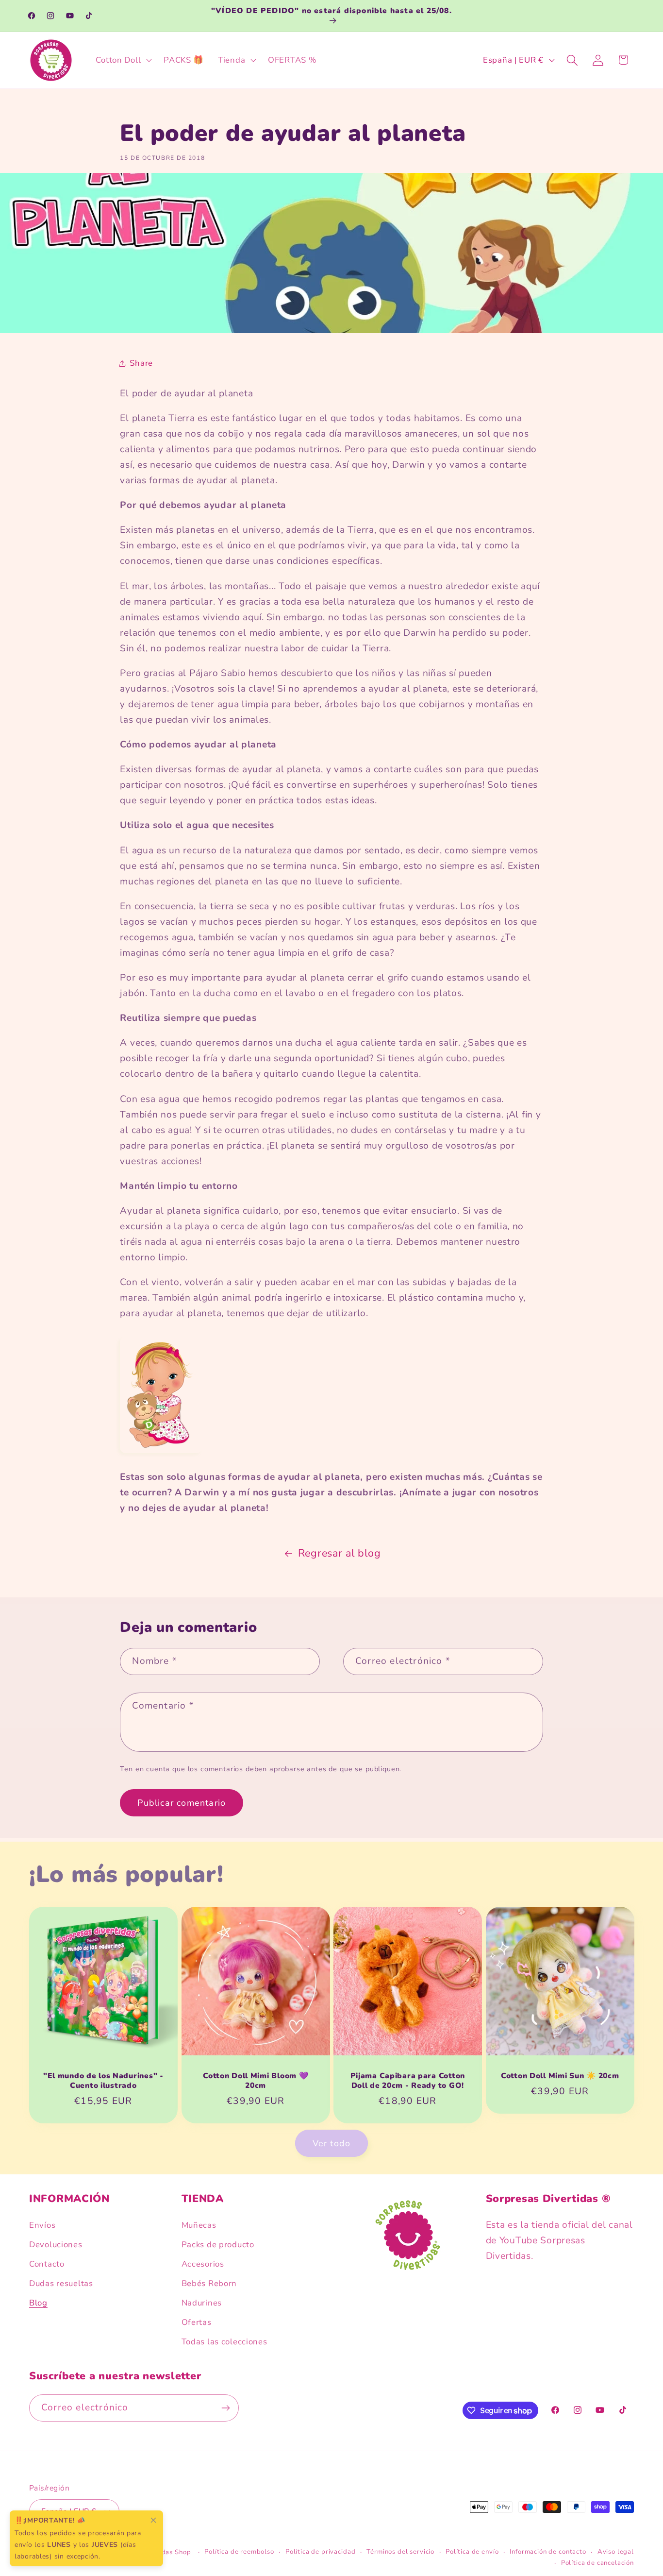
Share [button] (141, 363)
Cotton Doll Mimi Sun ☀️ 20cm (560, 2076)
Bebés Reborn (209, 2283)
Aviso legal (616, 2551)
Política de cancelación (597, 2562)
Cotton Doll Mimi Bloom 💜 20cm (256, 2081)
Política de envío (472, 2551)
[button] (123, 60)
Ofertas (197, 2322)
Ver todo (332, 2143)
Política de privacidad (320, 2551)
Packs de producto (218, 2245)
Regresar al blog (340, 1553)
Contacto (47, 2264)
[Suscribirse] (225, 2408)
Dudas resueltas (61, 2283)
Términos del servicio (400, 2551)
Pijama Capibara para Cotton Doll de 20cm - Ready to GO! (408, 2081)
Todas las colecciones (224, 2342)
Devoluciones (56, 2245)
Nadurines (202, 2303)
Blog (38, 2303)
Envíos (42, 2225)
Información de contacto (548, 2551)
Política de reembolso (239, 2551)
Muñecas (199, 2225)
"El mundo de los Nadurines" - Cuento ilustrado (103, 2081)
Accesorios (203, 2264)
